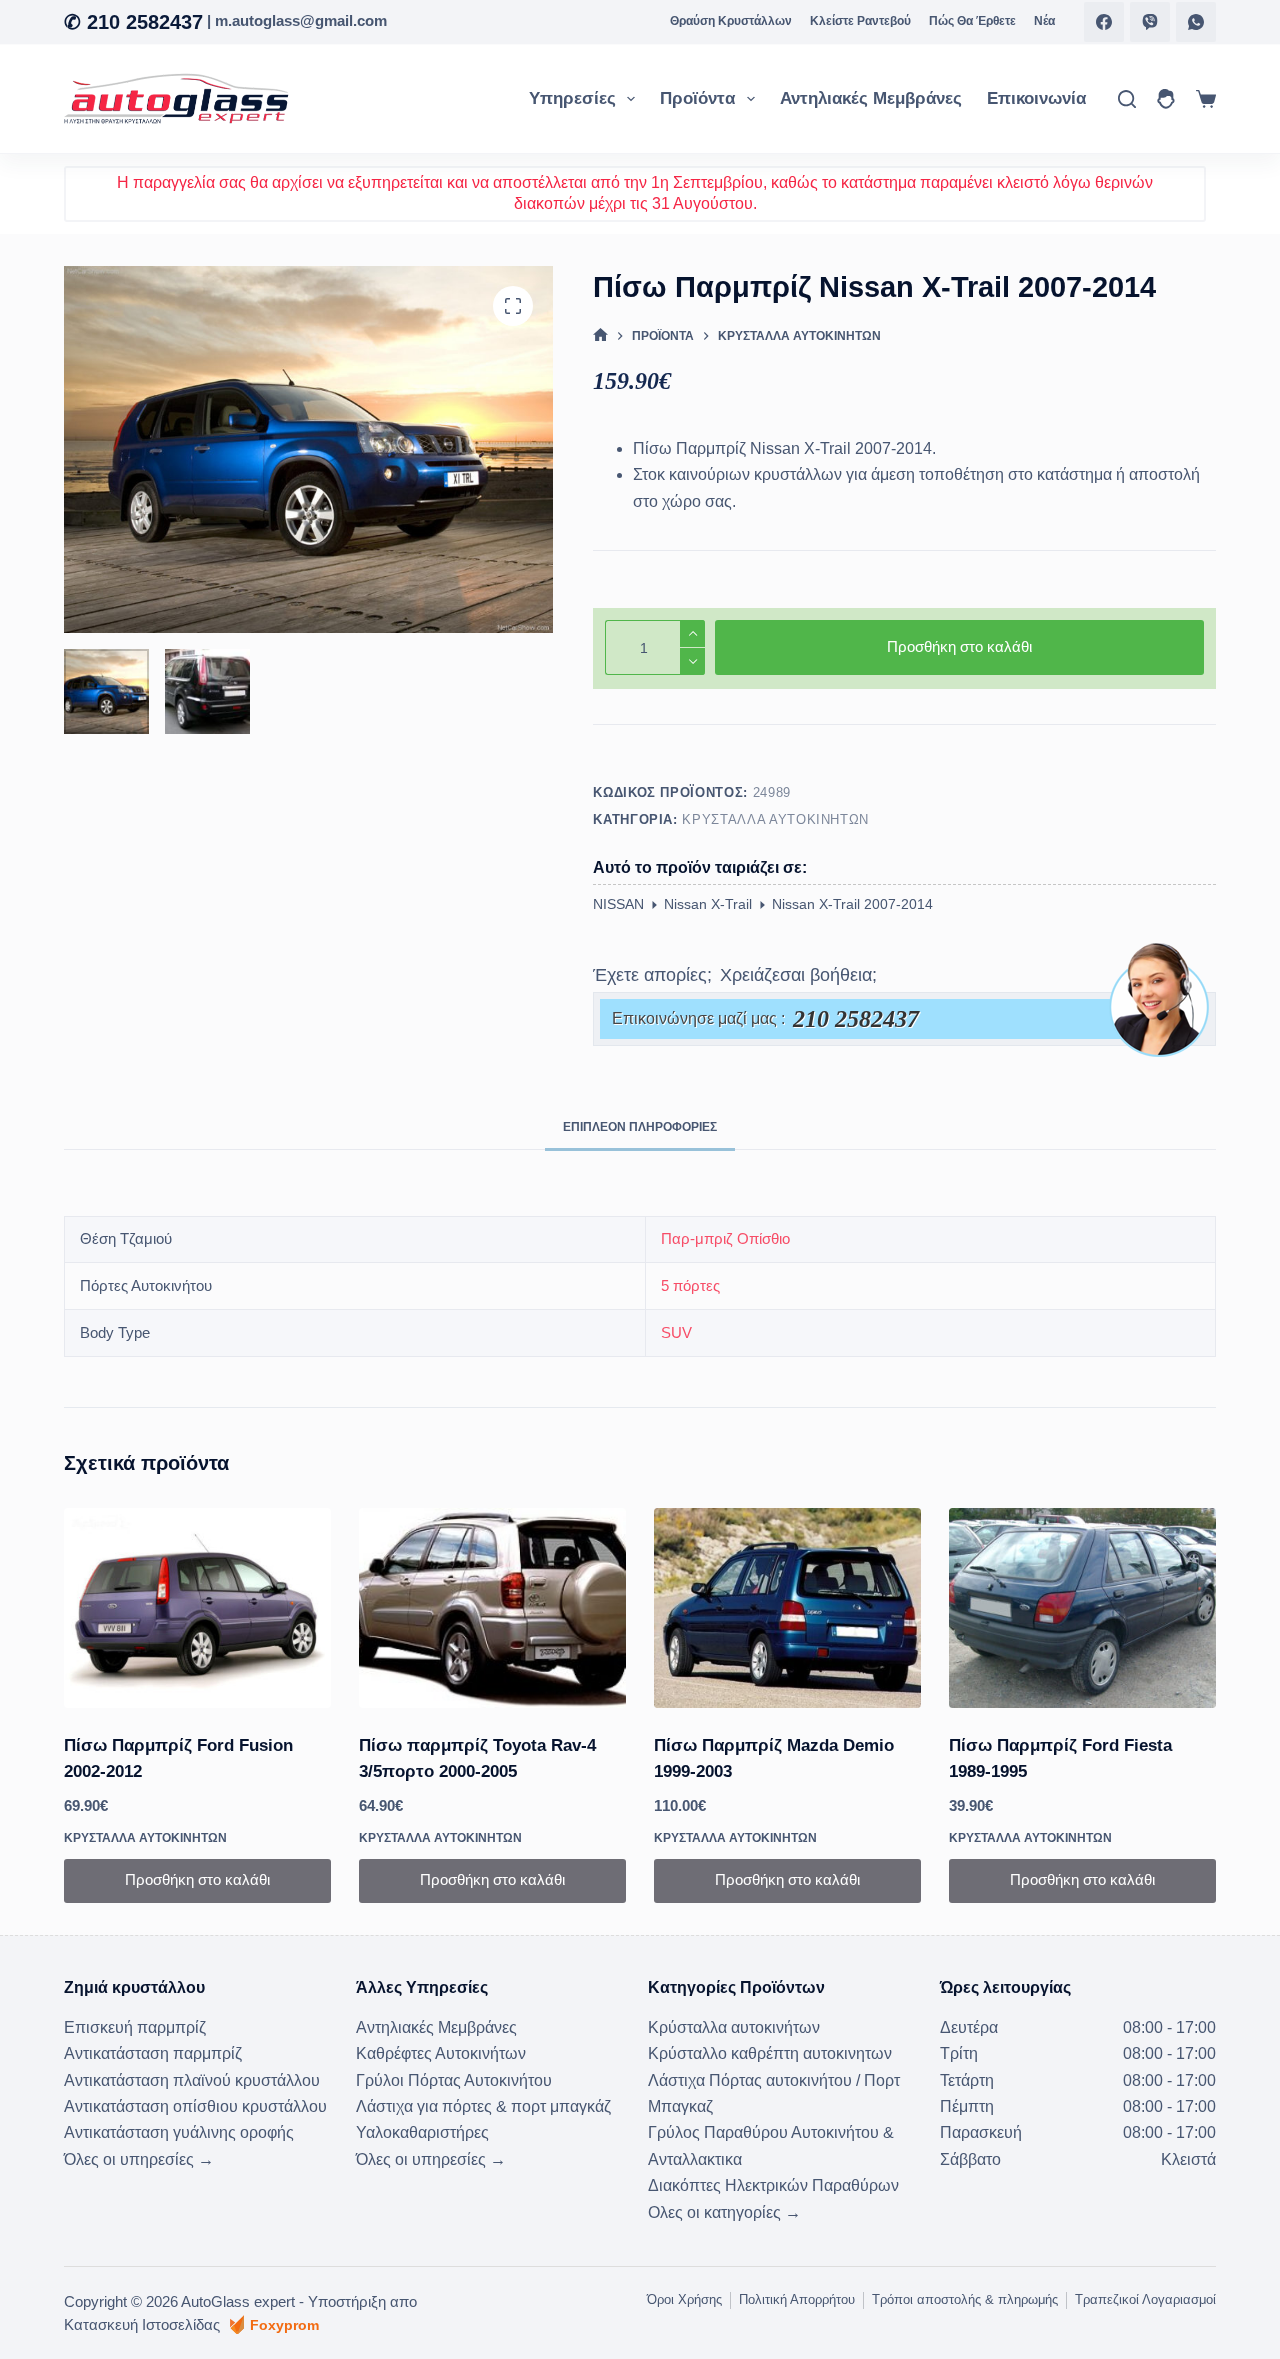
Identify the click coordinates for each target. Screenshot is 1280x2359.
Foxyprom (284, 2325)
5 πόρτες (690, 1285)
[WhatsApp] (1196, 22)
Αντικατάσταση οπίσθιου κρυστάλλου (195, 2106)
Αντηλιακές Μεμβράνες (871, 98)
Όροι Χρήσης (684, 2299)
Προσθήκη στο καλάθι (959, 646)
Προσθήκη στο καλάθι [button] (197, 1879)
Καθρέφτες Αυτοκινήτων (441, 2053)
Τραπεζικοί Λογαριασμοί (1145, 2299)
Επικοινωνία (1036, 98)
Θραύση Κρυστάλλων (731, 21)
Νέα (1044, 21)
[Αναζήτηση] (1127, 99)
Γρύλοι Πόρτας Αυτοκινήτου (454, 2080)
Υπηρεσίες (572, 98)
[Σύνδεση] (1166, 99)
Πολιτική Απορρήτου (797, 2299)
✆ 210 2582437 (133, 22)
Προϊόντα (697, 98)
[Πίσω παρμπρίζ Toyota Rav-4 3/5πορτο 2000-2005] (492, 1608)
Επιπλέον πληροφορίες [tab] (640, 1127)
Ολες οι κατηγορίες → (724, 2212)
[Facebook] (1104, 22)
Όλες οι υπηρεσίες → (139, 2159)
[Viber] (1150, 22)
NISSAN (618, 904)
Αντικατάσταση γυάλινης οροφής (179, 2132)
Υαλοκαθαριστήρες (422, 2132)
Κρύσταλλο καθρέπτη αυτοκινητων (770, 2053)
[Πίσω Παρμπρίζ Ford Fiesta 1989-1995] (1082, 1608)
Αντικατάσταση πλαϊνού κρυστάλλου (192, 2080)
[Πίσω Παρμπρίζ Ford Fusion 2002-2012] (197, 1608)
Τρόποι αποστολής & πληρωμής (965, 2299)
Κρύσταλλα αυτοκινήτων (775, 819)
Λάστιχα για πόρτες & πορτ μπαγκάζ (483, 2106)
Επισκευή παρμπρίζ (135, 2027)
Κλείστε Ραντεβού (860, 21)
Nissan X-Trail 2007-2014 (852, 904)
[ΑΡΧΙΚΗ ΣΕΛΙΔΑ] (600, 335)
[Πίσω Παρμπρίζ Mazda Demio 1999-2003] (787, 1608)
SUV (676, 1332)
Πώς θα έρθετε (972, 21)
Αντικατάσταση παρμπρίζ (153, 2053)
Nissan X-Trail (708, 904)
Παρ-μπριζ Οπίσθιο (725, 1238)
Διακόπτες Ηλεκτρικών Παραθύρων (773, 2185)
